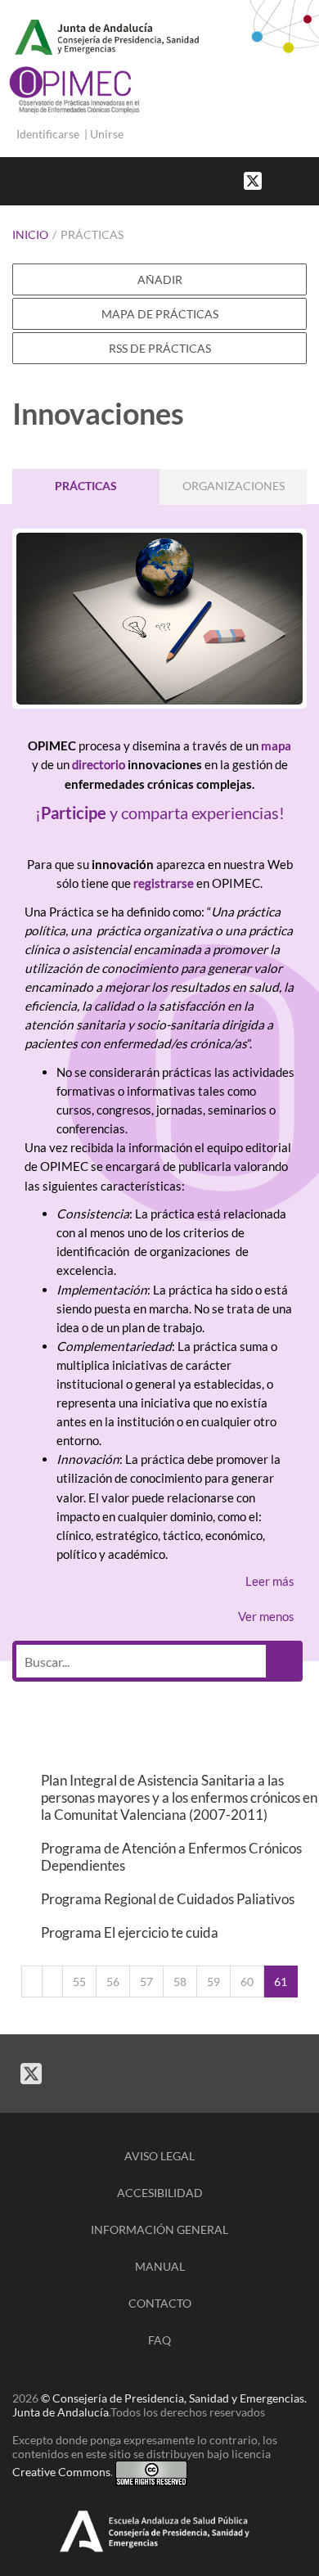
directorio (99, 764)
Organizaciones (234, 486)
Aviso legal (159, 2156)
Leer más (270, 1581)
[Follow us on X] (253, 180)
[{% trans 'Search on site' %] (311, 180)
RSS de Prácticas (160, 348)
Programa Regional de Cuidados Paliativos (168, 1899)
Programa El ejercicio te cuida (130, 1932)
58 (180, 1982)
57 (146, 1982)
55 (79, 1982)
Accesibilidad (160, 2193)
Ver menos (266, 1616)
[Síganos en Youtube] (294, 180)
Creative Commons (61, 2472)
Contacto (160, 2303)
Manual (160, 2266)
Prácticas (92, 234)
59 (213, 1982)
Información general (159, 2229)
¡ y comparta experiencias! (160, 813)
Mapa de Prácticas (160, 314)
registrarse (164, 883)
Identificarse (48, 134)
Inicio (30, 234)
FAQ (159, 2340)
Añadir (160, 279)
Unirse (107, 134)
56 (113, 1982)
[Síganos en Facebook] (278, 180)
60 (247, 1982)
